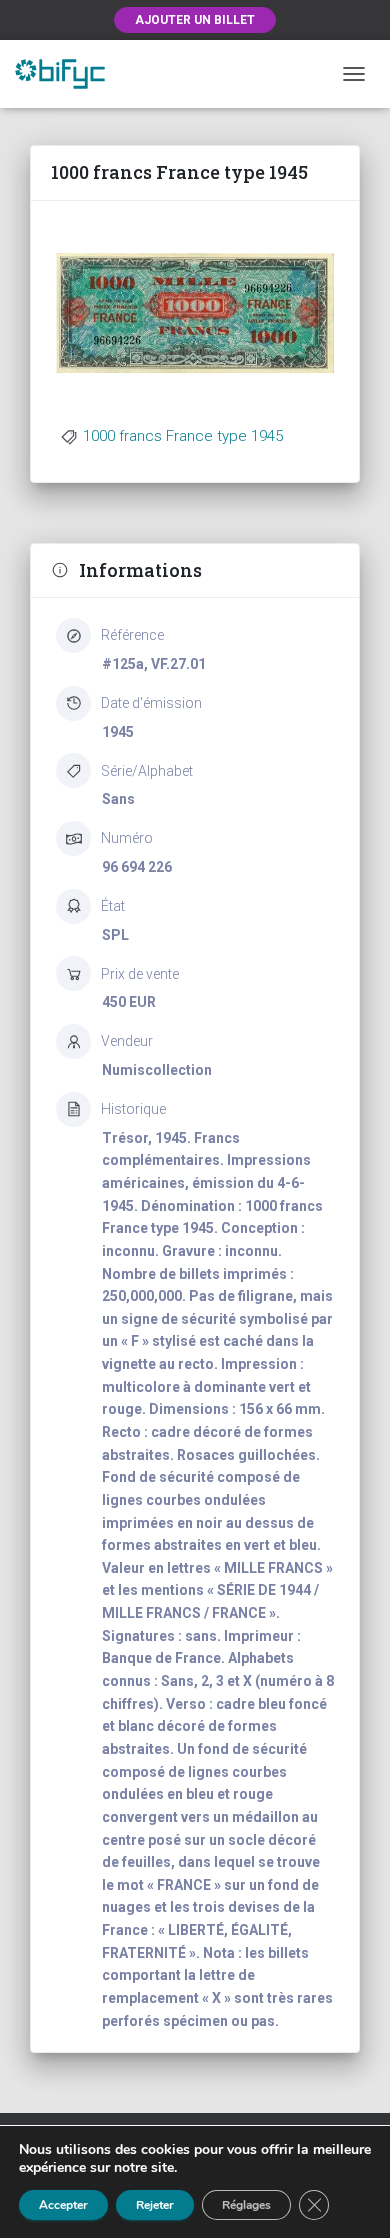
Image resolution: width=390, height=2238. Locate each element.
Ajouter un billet (195, 20)
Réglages (246, 2205)
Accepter (63, 2205)
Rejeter (155, 2205)
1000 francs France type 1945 (183, 436)
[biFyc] (67, 73)
